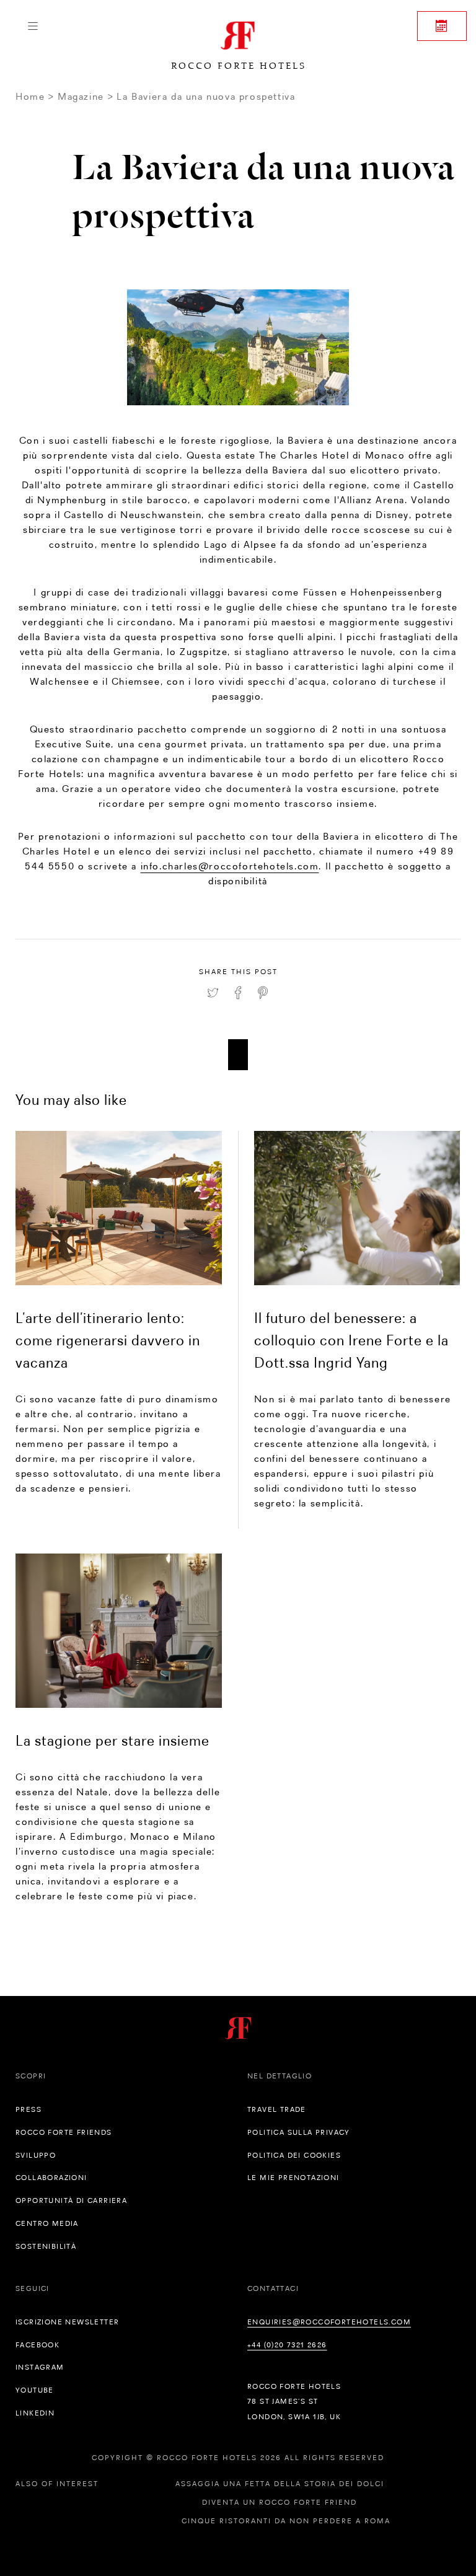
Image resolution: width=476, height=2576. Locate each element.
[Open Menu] (33, 26)
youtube (35, 2390)
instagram (40, 2367)
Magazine (81, 96)
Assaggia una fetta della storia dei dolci (280, 2484)
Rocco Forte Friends (64, 2132)
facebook (37, 2345)
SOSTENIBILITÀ (46, 2246)
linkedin (35, 2413)
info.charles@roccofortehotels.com (230, 866)
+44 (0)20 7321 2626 (287, 2345)
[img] (119, 1208)
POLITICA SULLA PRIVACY (299, 2132)
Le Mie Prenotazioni (293, 2178)
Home (30, 96)
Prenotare (442, 26)
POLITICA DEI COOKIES (294, 2155)
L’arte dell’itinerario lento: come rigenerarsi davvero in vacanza (108, 1340)
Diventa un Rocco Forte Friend (280, 2502)
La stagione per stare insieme (112, 1740)
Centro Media (47, 2223)
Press (29, 2109)
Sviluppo (36, 2155)
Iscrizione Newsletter (67, 2322)
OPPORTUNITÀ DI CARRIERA (71, 2200)
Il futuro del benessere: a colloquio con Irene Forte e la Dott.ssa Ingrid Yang (351, 1340)
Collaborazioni (51, 2178)
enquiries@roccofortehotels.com (329, 2322)
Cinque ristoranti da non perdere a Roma (286, 2521)
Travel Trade (277, 2109)
